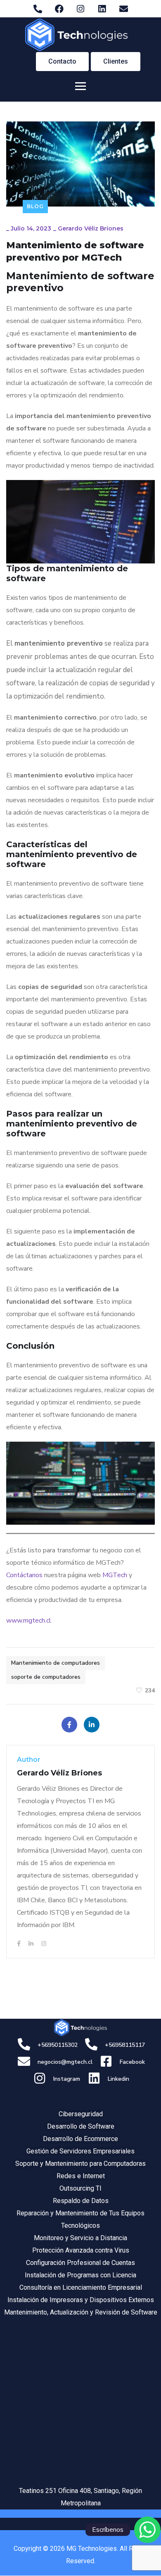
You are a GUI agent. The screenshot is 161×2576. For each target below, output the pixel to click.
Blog (35, 206)
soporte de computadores (46, 1677)
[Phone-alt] (38, 9)
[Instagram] (80, 9)
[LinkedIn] (92, 1725)
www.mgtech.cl (29, 1621)
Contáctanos (24, 1575)
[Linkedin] (102, 9)
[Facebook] (59, 9)
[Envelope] (123, 9)
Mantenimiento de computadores (56, 1663)
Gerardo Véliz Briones (91, 228)
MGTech (115, 1575)
